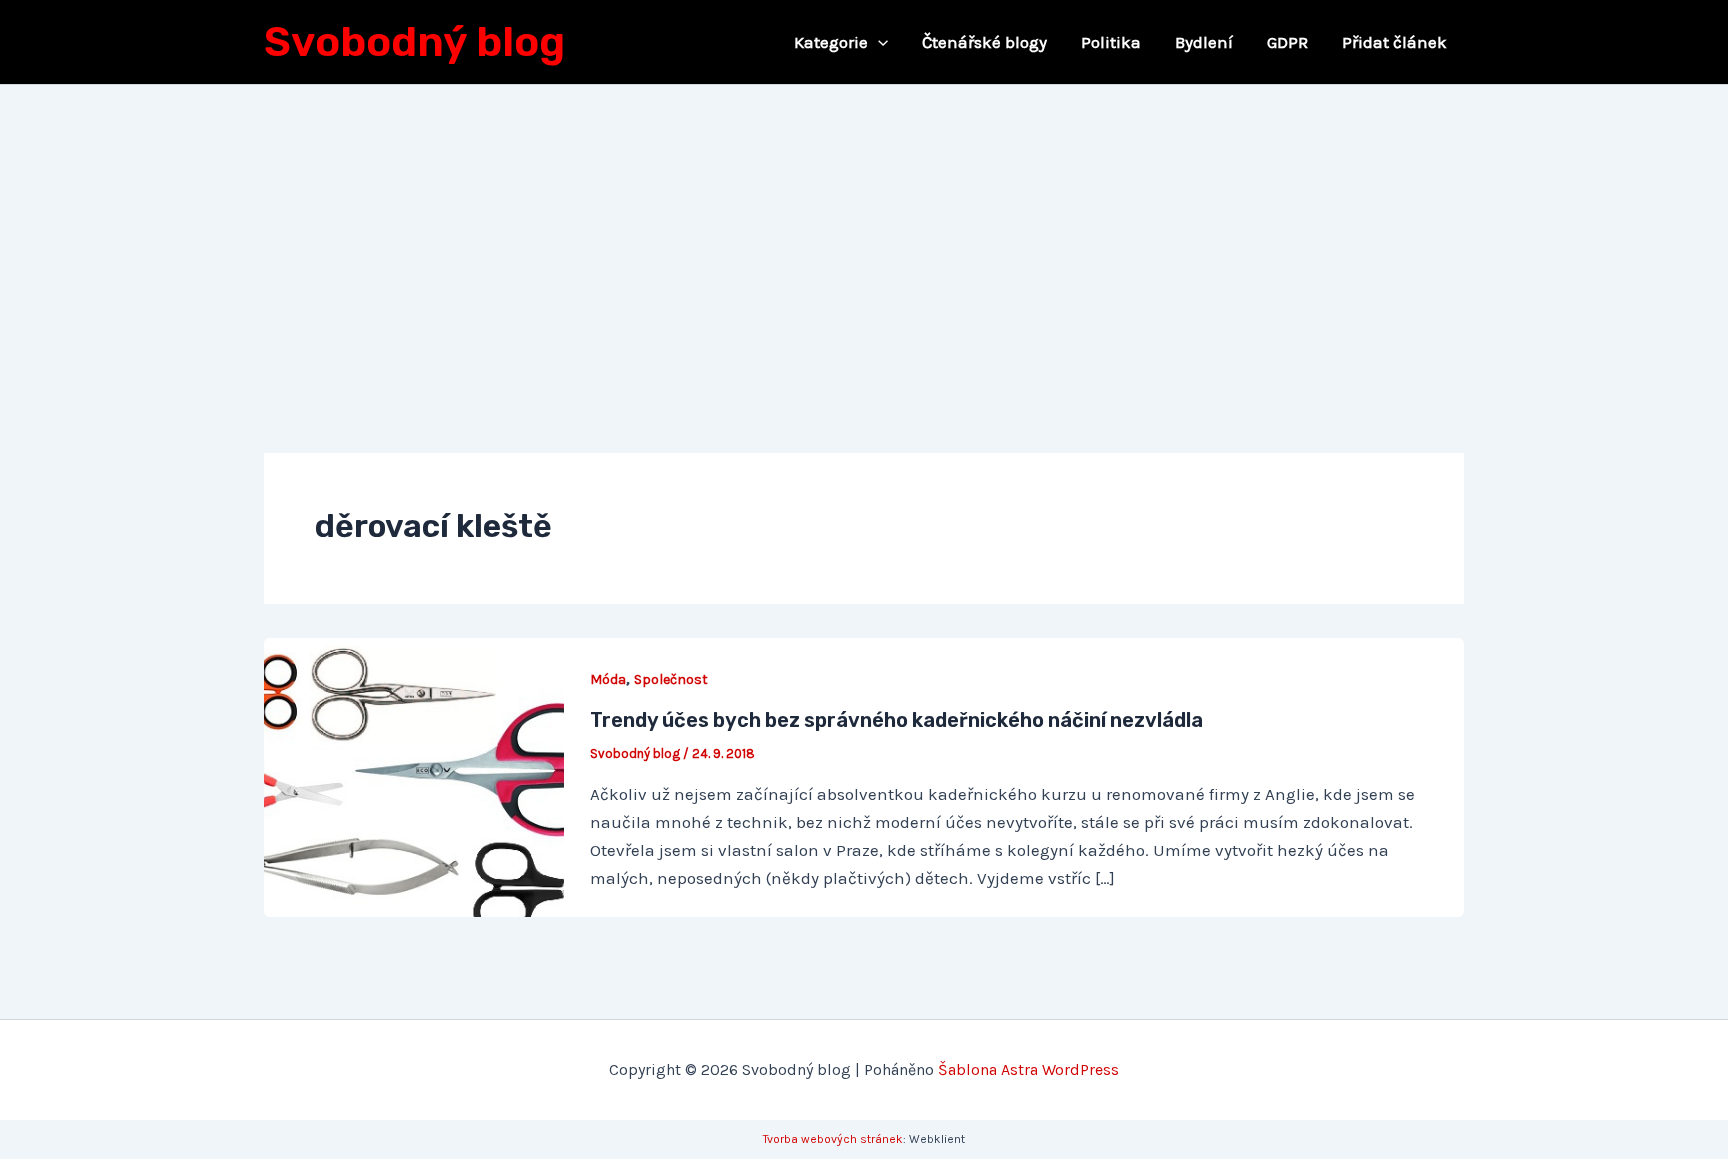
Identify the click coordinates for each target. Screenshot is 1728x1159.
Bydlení (1204, 42)
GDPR (1287, 42)
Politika (1111, 42)
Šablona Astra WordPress (1028, 1069)
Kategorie (831, 42)
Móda (608, 679)
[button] (878, 42)
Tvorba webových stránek (833, 1139)
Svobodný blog (414, 42)
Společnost (671, 679)
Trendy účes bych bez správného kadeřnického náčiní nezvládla (896, 720)
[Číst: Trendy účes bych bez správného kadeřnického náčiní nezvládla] (414, 776)
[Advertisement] (864, 235)
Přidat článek (1394, 42)
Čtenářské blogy (984, 42)
